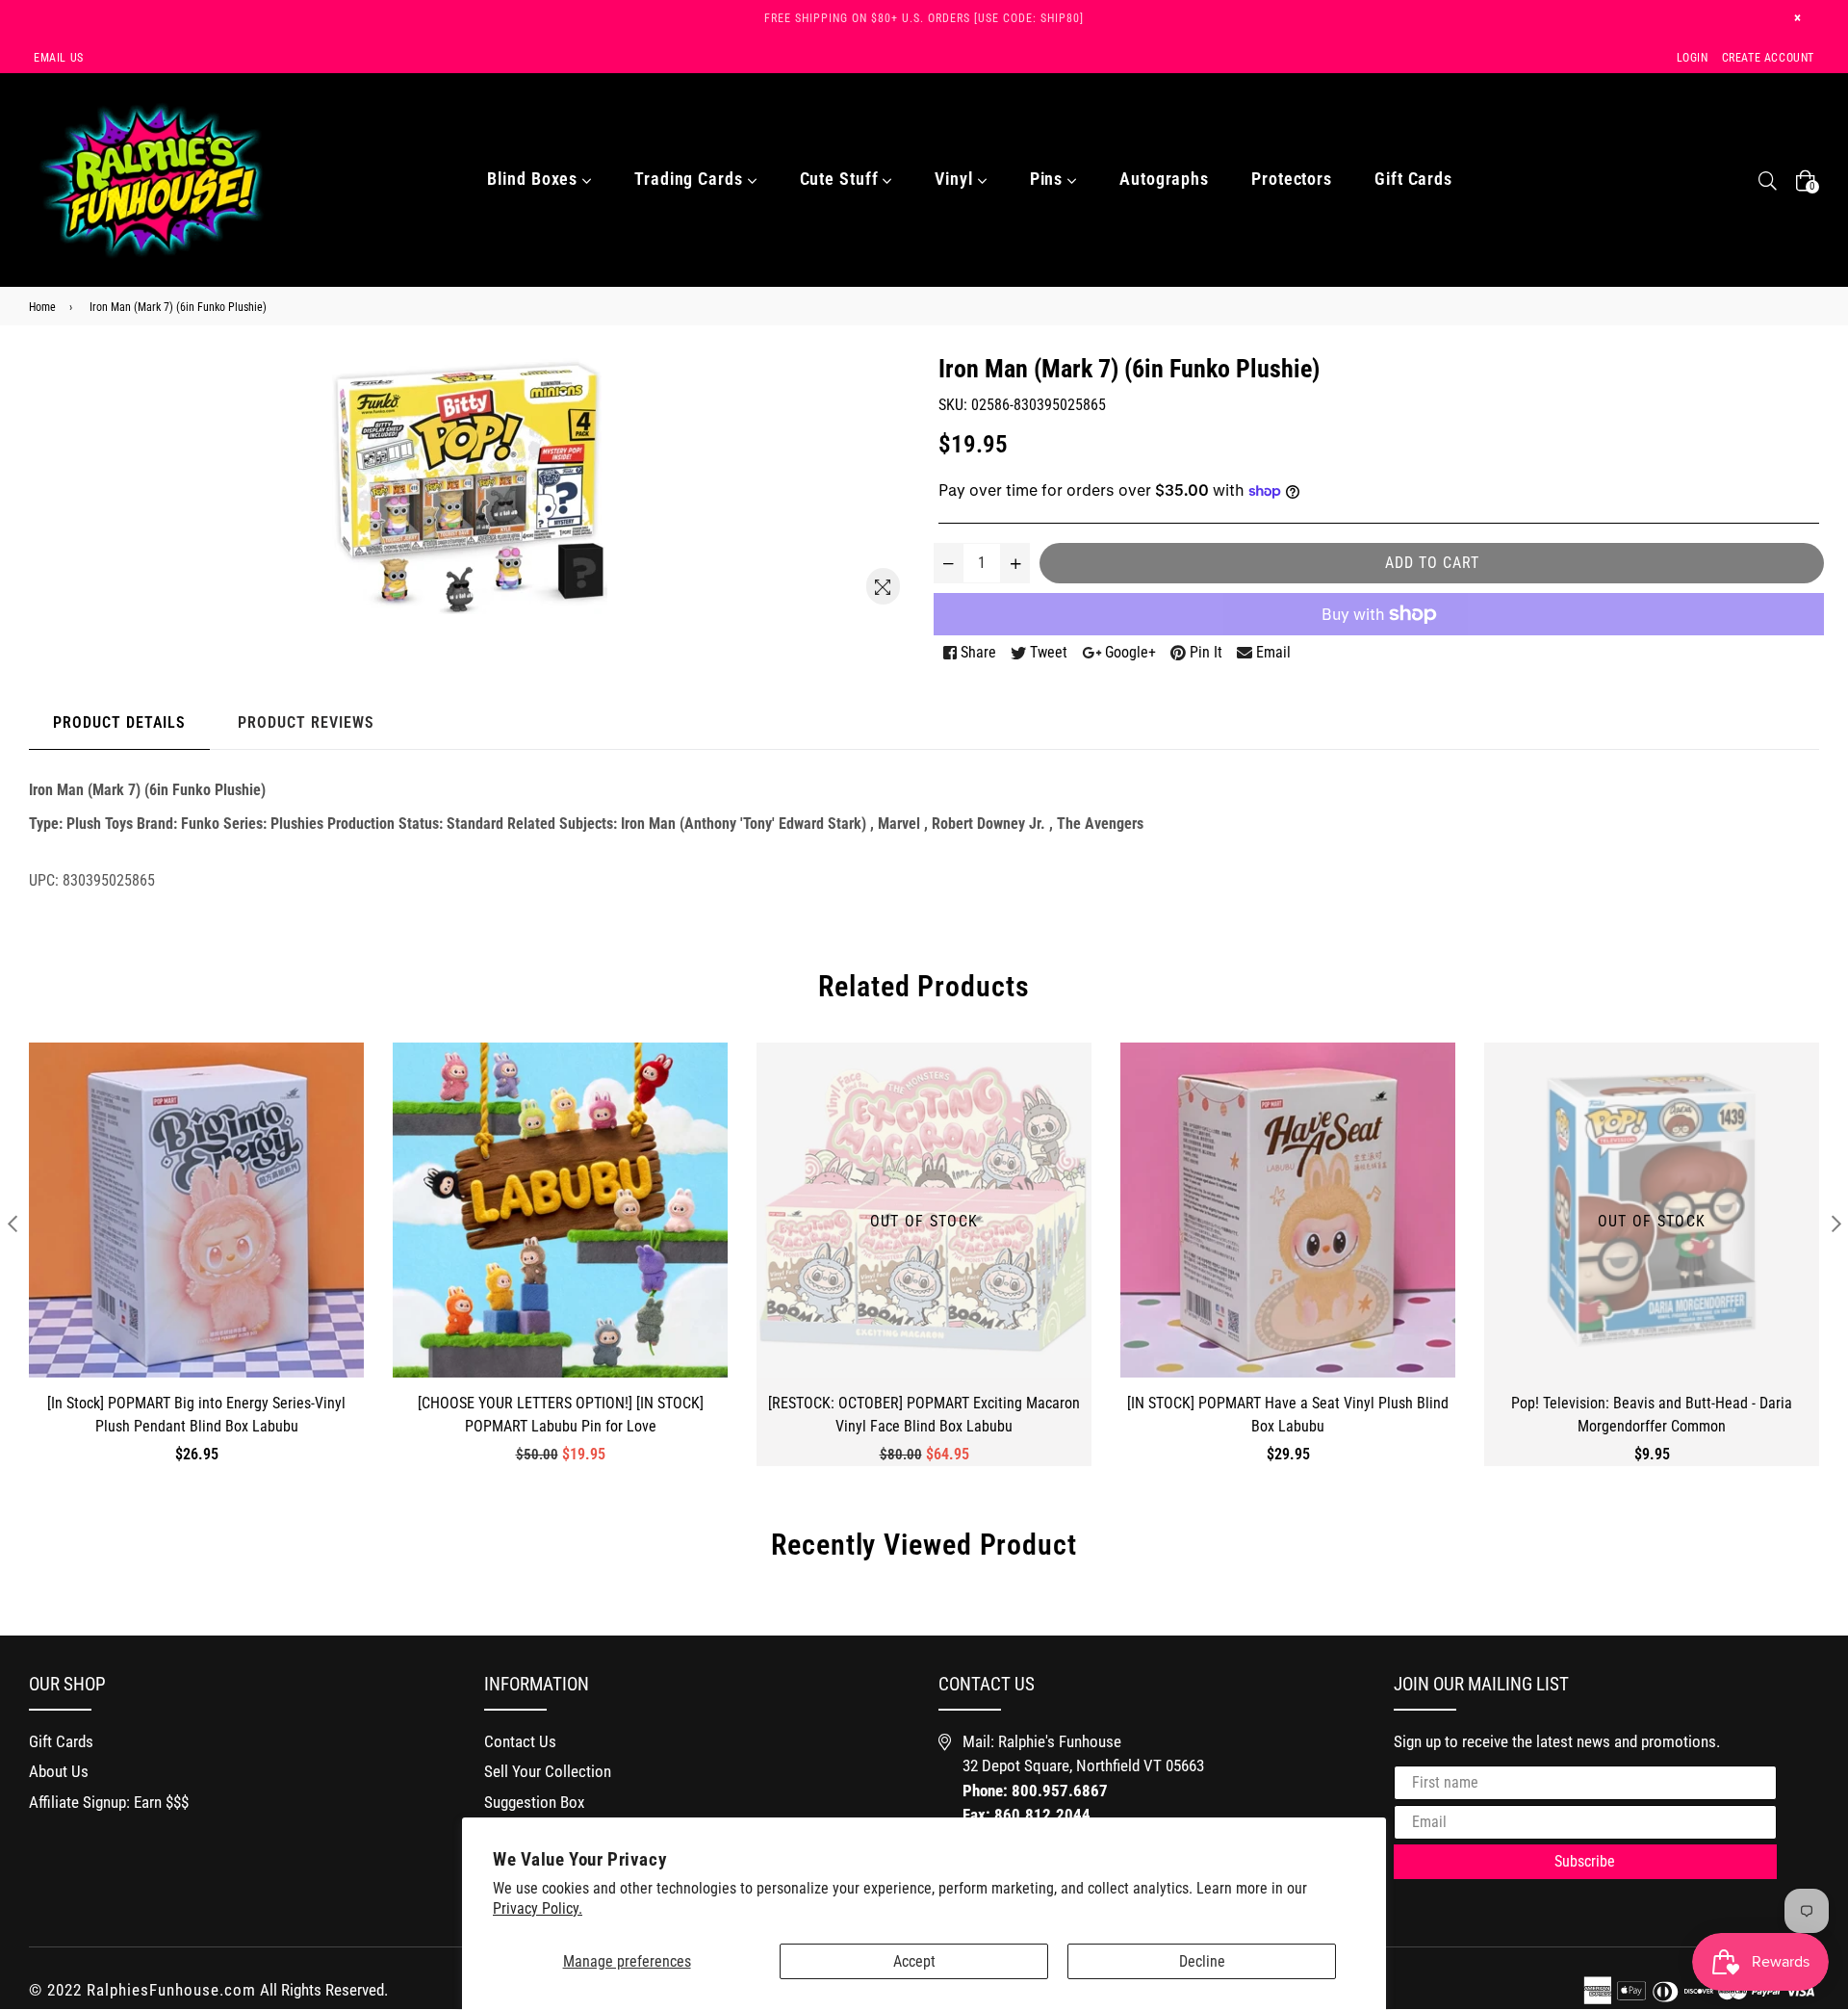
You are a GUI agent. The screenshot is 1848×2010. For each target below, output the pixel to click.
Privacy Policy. (538, 1908)
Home (42, 307)
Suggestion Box (534, 1802)
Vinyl (956, 179)
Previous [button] (12, 1223)
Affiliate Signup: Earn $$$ (109, 1802)
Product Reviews (306, 722)
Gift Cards (1413, 179)
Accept (914, 1961)
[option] (182, 1269)
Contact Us (520, 1741)
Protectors (1292, 179)
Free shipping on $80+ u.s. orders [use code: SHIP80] (924, 18)
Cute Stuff (842, 179)
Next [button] (1836, 1223)
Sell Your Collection (548, 1771)
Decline (1202, 1961)
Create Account (1768, 58)
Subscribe (1585, 1861)
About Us (59, 1771)
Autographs (1164, 179)
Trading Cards (691, 179)
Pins (1049, 179)
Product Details (119, 722)
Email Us (59, 58)
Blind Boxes (535, 179)
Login (1693, 58)
